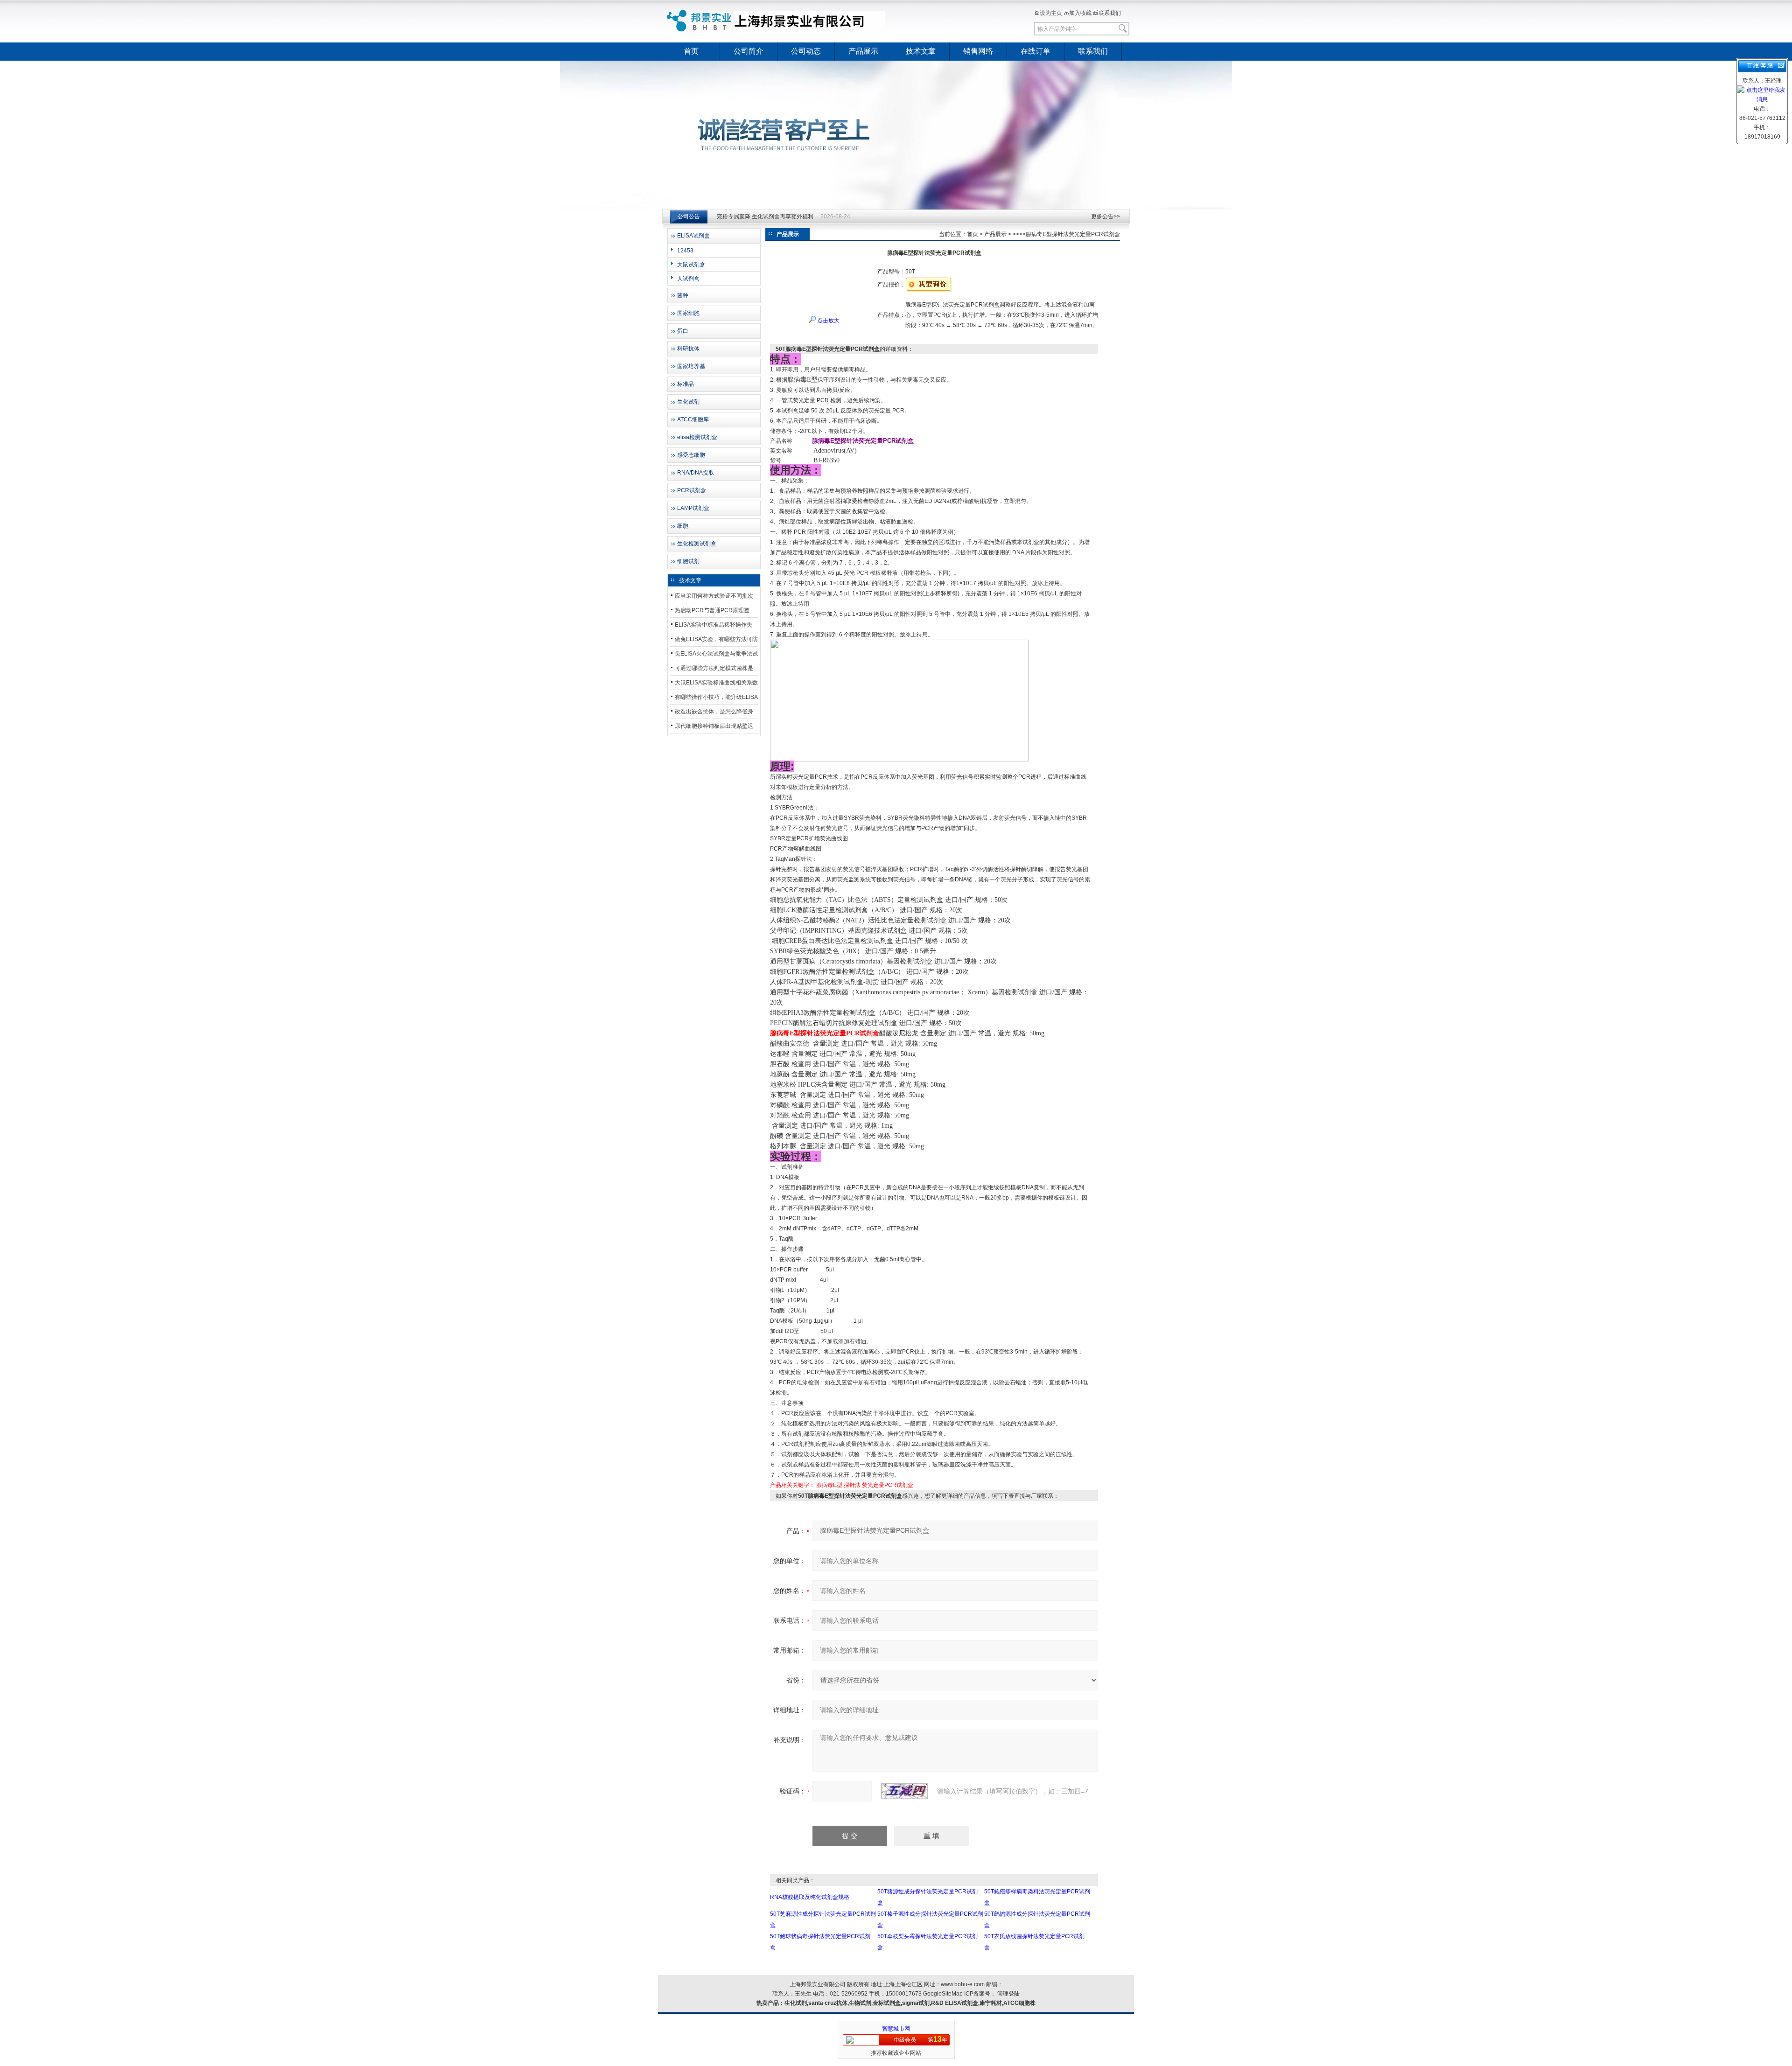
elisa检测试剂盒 (697, 437)
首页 (691, 51)
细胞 (683, 526)
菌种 (683, 295)
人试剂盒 (688, 279)
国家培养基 (691, 366)
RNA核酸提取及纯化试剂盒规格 (810, 1897)
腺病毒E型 (829, 1485)
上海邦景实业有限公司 (777, 21)
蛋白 (683, 331)
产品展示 (863, 51)
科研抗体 (688, 349)
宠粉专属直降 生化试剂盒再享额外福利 (765, 216)
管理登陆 (1008, 1994)
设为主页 (1051, 13)
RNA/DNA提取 (696, 473)
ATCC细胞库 (693, 419)
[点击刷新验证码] (904, 1791)
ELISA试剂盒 (693, 236)
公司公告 (689, 216)
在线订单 (1036, 51)
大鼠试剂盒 (691, 265)
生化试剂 (688, 402)
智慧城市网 (896, 2029)
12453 (685, 251)
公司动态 (806, 51)
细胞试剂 (688, 561)
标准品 (686, 384)
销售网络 (978, 51)
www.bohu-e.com (963, 1984)
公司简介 (749, 51)
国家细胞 (688, 313)
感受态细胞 (691, 455)
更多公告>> (1106, 216)
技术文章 (921, 51)
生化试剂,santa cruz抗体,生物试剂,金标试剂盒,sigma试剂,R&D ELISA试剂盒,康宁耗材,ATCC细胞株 (910, 2003)
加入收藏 (1080, 13)
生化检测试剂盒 (697, 544)
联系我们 (1110, 13)
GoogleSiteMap (943, 1994)
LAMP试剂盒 (693, 508)
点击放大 (828, 321)
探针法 (852, 1485)
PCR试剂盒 (692, 490)
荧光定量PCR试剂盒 (888, 1485)
